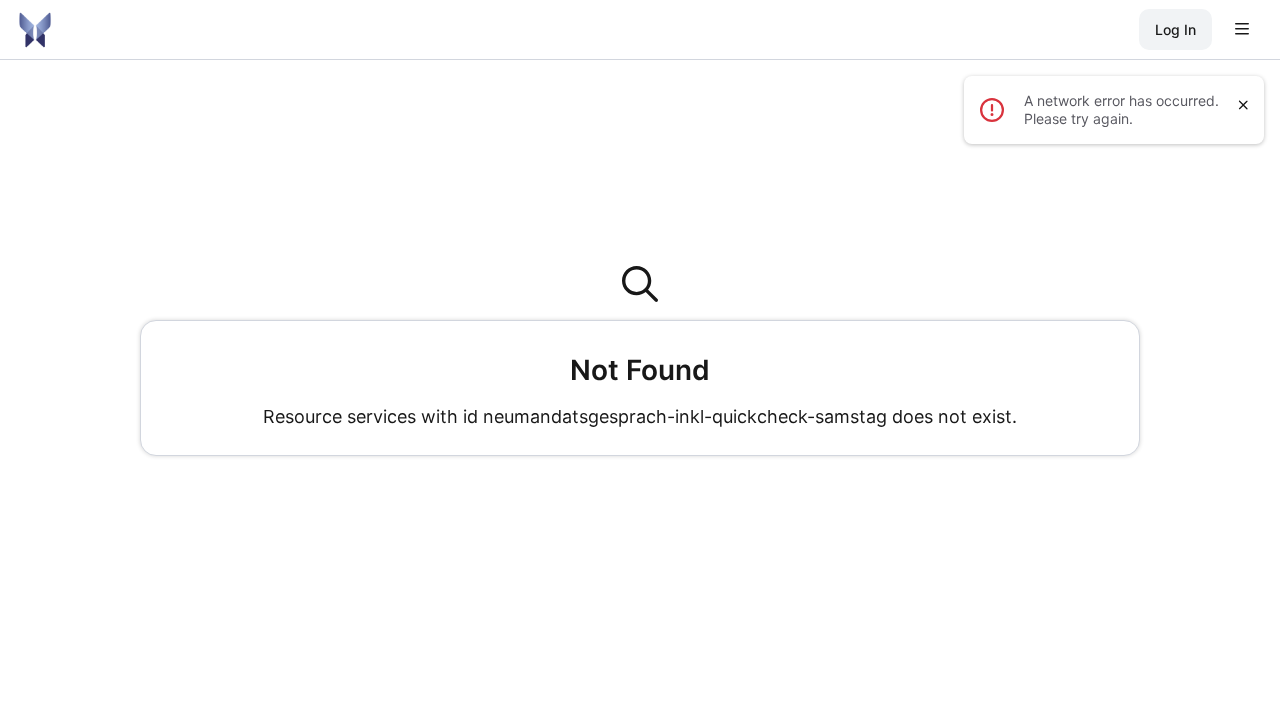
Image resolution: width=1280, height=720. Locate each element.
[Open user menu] (1242, 30)
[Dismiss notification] (1243, 105)
